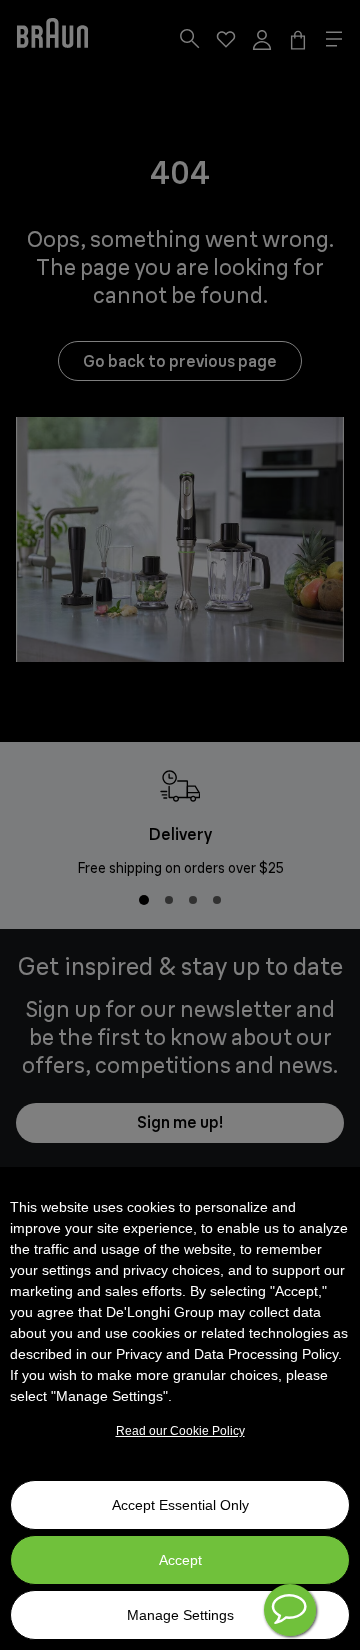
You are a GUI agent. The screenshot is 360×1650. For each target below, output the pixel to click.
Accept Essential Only (180, 1505)
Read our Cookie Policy (180, 1431)
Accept (180, 1560)
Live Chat (290, 1610)
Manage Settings (180, 1615)
